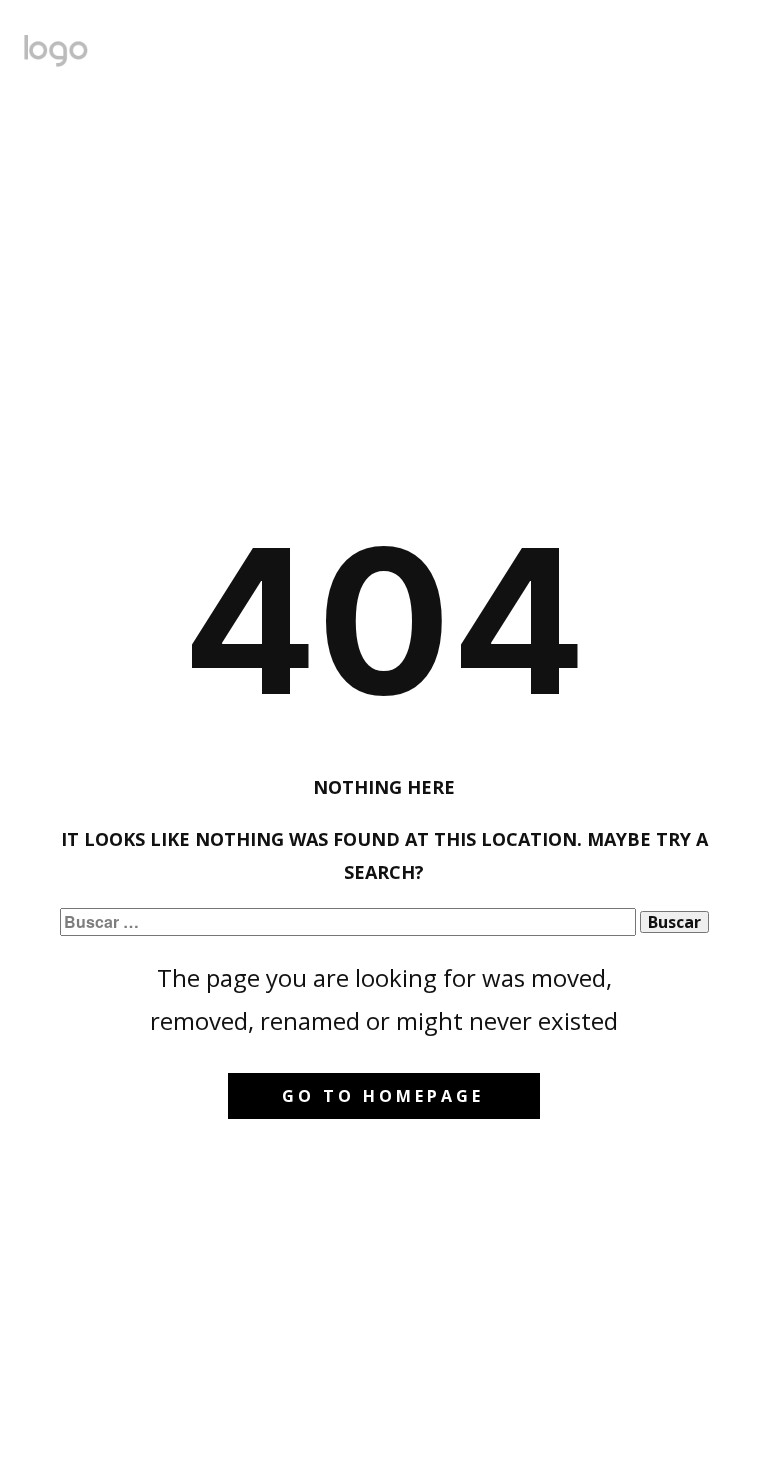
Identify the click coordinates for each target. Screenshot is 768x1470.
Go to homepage (383, 1096)
